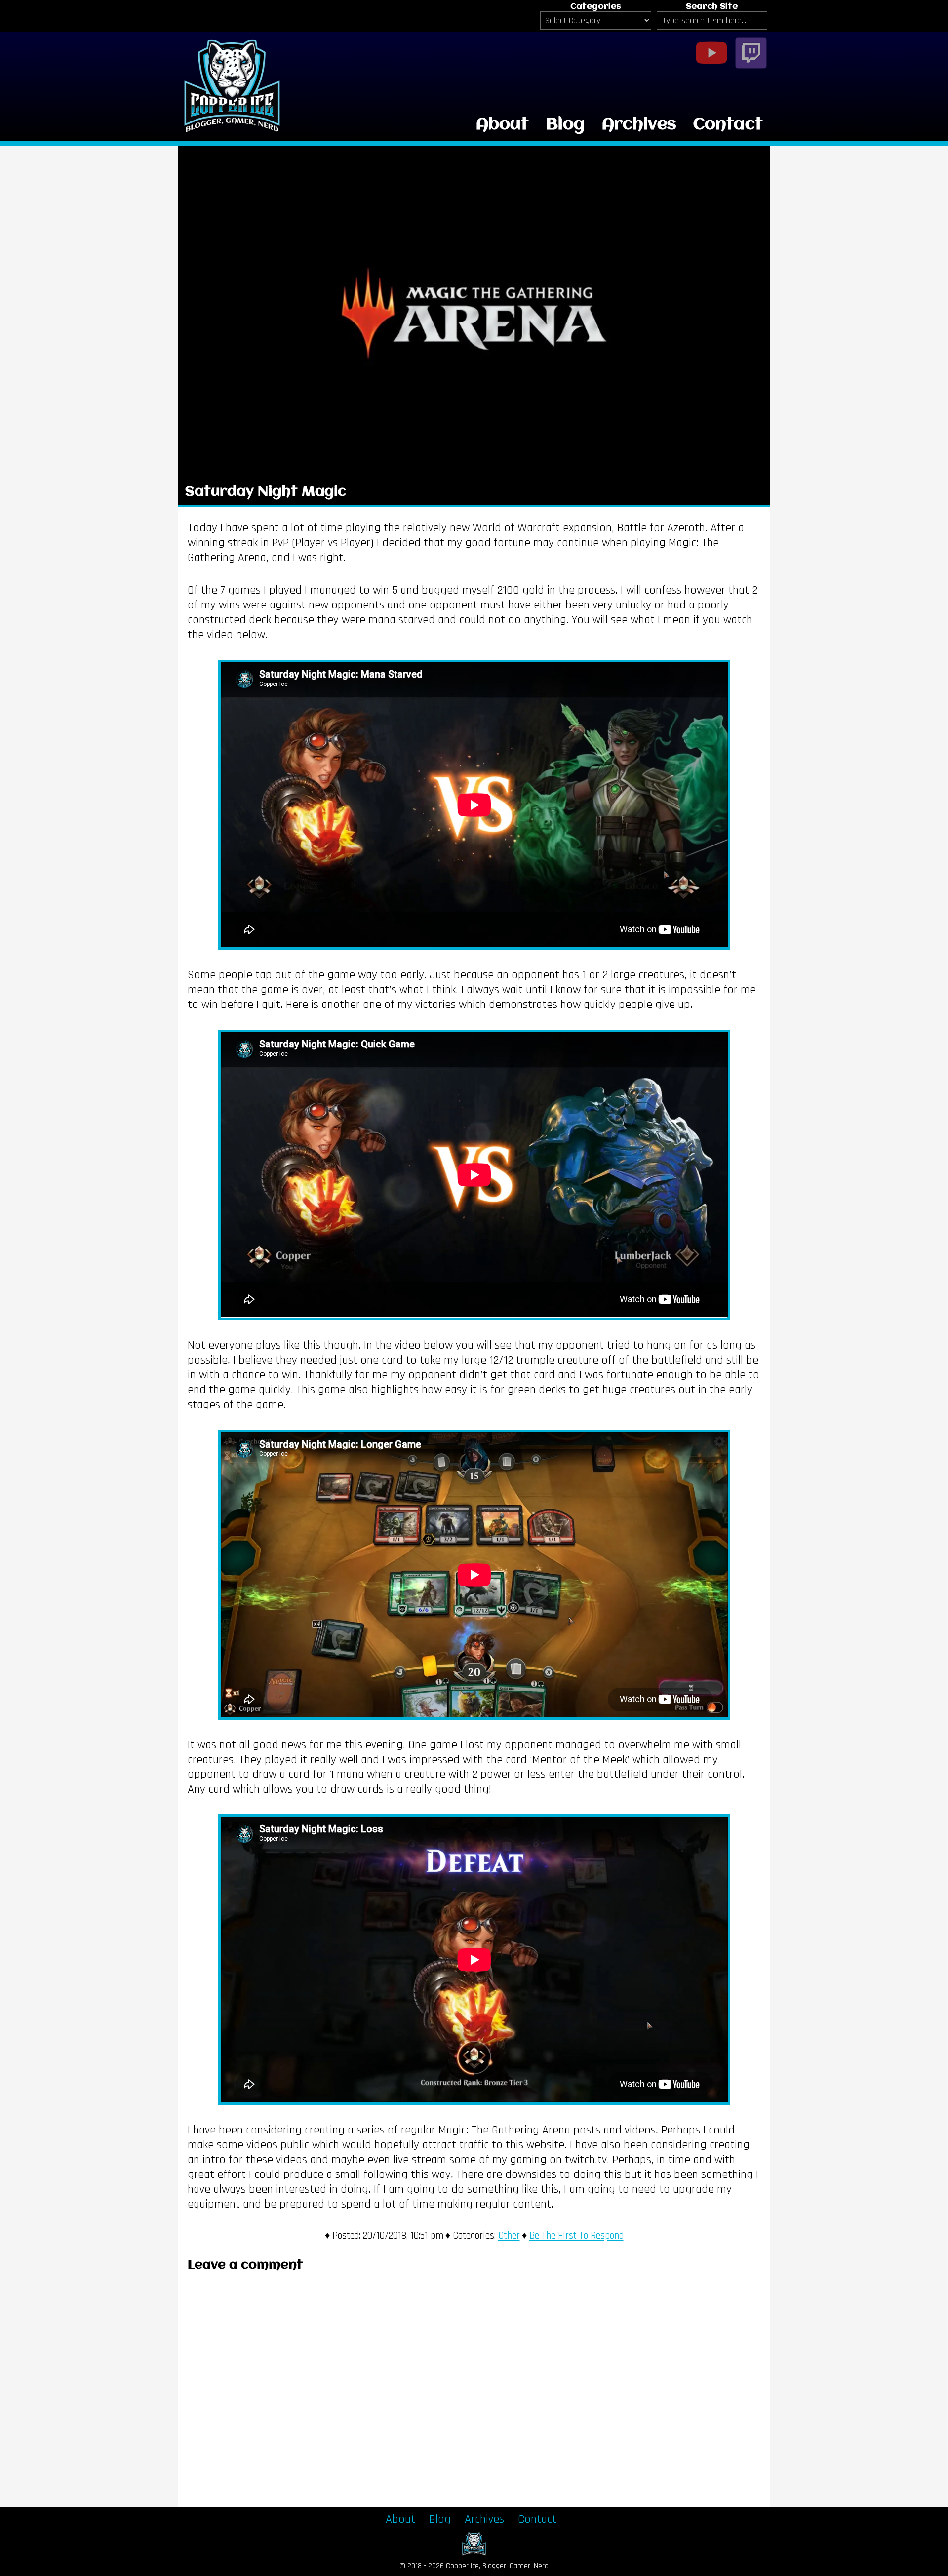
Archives (639, 125)
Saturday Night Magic (266, 492)
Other (509, 2236)
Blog (565, 125)
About (502, 125)
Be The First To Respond (576, 2236)
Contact (728, 125)
